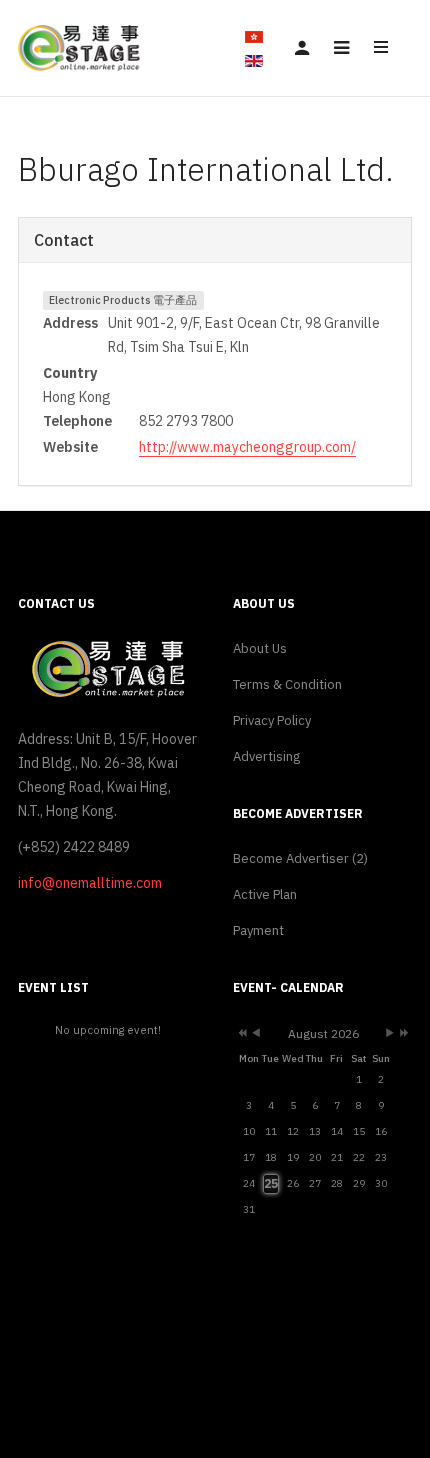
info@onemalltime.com (90, 883)
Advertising (266, 756)
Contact (64, 240)
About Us (260, 648)
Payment (258, 930)
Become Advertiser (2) (300, 858)
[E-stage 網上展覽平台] (80, 47)
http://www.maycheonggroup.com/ (247, 447)
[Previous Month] (256, 1034)
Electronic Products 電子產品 (123, 300)
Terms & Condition (287, 684)
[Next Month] (390, 1034)
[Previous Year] (240, 1034)
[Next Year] (402, 1034)
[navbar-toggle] (341, 48)
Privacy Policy (272, 720)
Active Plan (265, 894)
